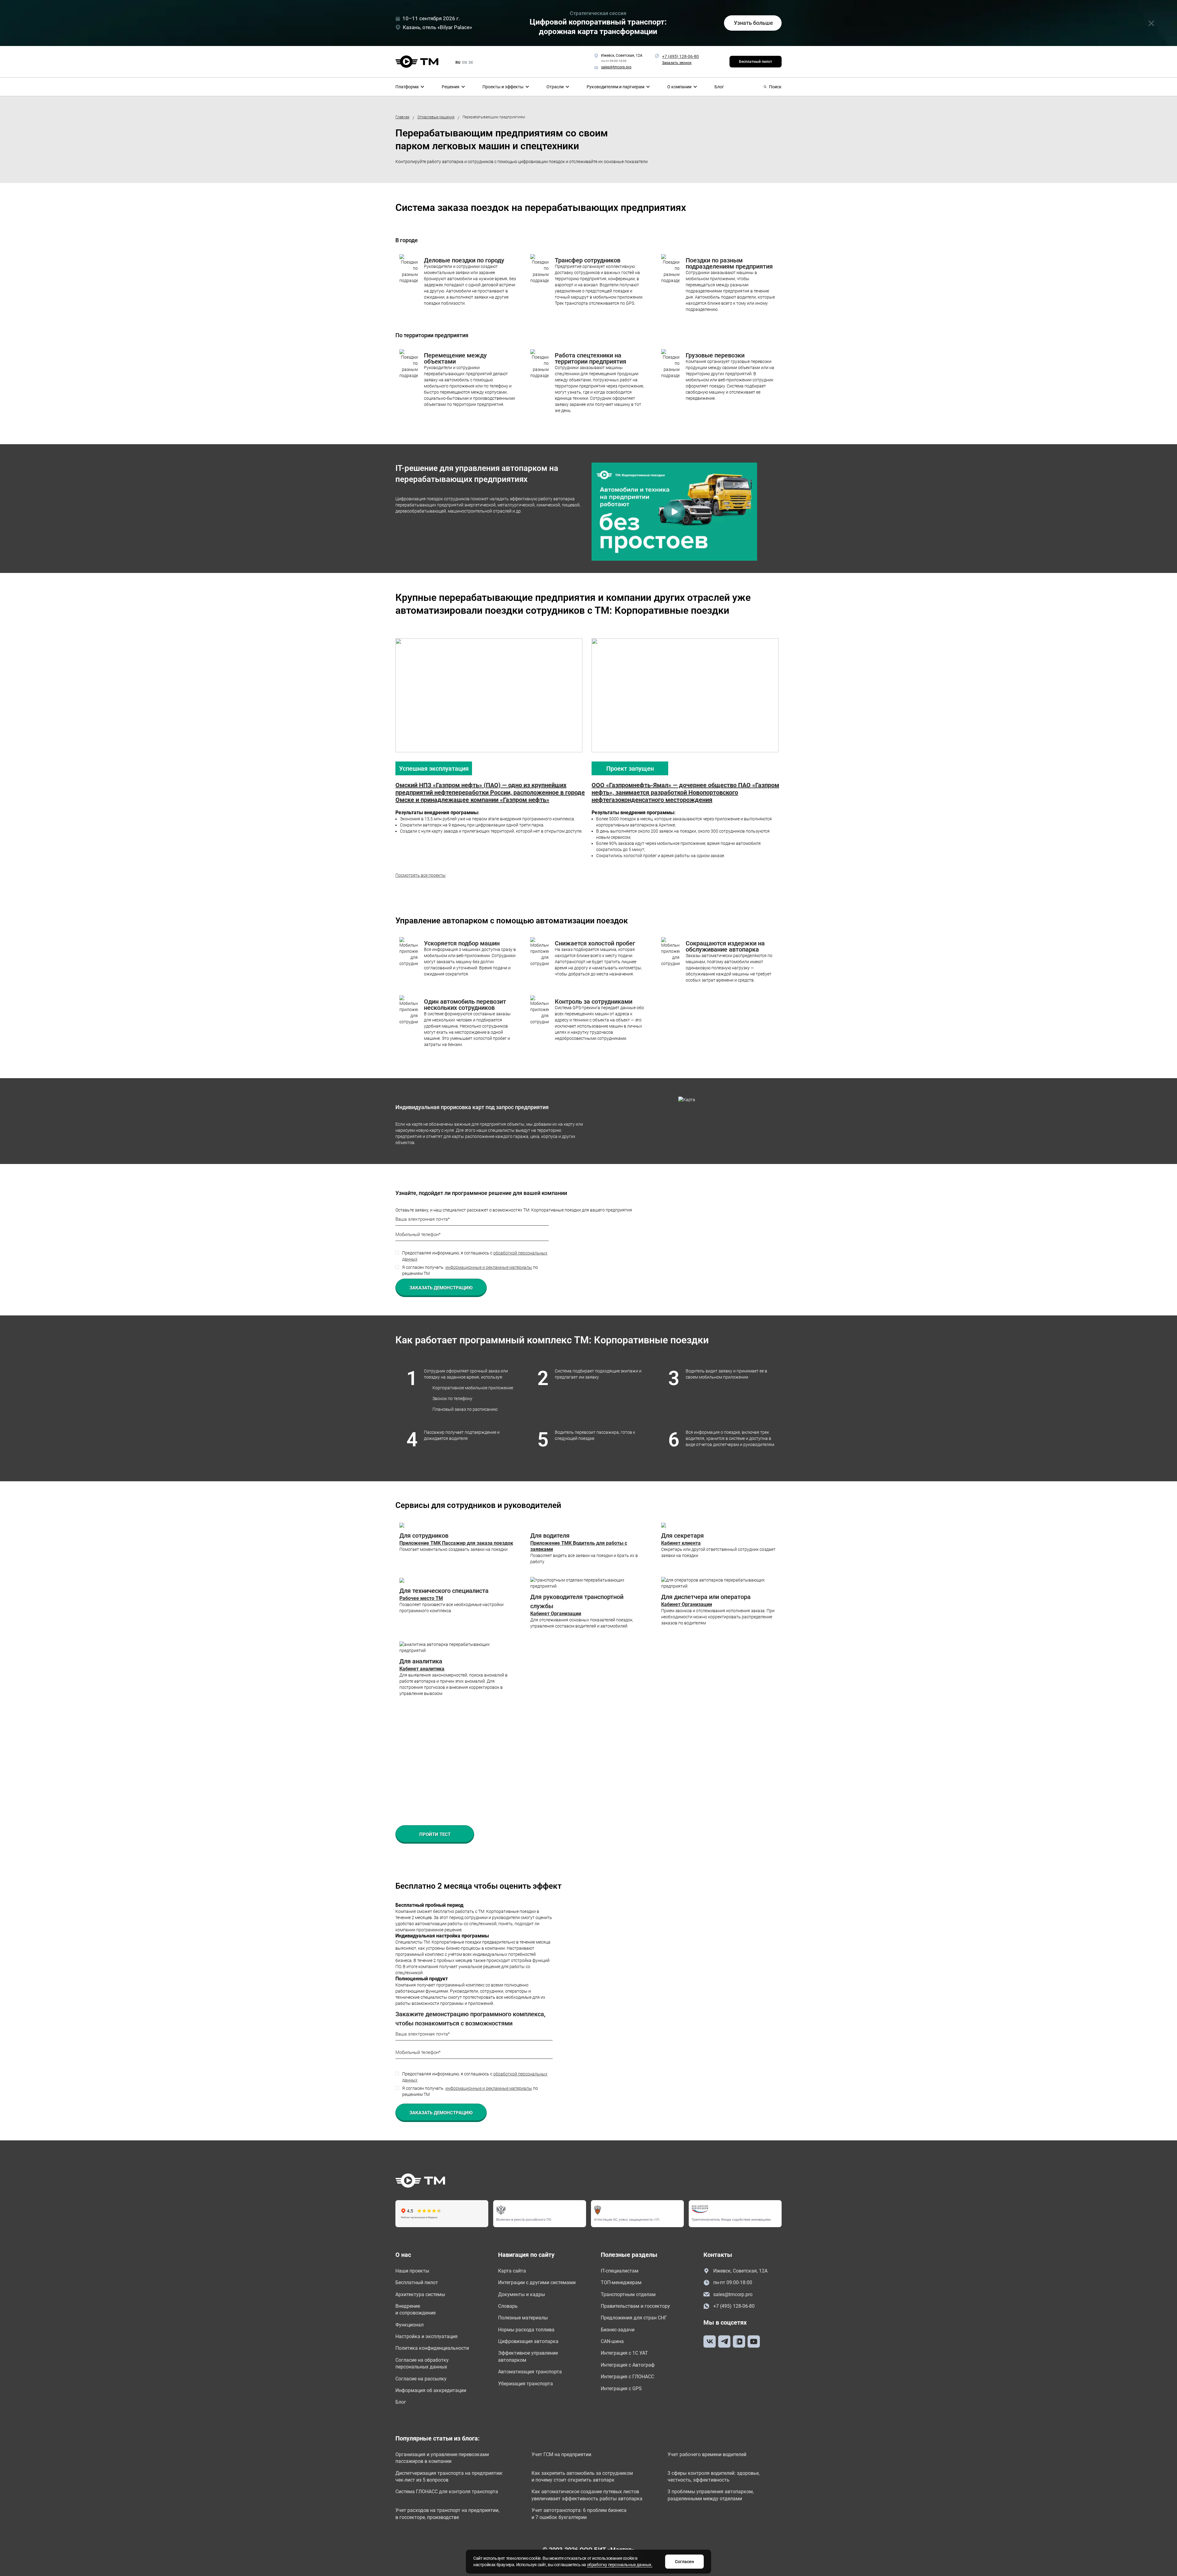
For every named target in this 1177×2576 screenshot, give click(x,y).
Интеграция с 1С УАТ (624, 2353)
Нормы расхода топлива (526, 2330)
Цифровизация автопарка (528, 2341)
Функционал (409, 2325)
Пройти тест (435, 1834)
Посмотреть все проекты (421, 875)
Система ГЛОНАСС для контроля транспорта (447, 2492)
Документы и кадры (522, 2294)
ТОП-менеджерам (621, 2282)
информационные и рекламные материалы (489, 1267)
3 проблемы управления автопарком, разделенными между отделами (711, 2495)
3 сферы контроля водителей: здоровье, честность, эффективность (714, 2477)
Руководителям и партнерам (615, 87)
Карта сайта (512, 2271)
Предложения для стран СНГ (634, 2318)
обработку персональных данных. (620, 2565)
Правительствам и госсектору (635, 2306)
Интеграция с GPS (621, 2389)
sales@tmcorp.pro (733, 2294)
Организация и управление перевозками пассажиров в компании (442, 2458)
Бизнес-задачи (618, 2330)
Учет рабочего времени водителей (707, 2454)
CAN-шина (612, 2341)
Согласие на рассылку (421, 2379)
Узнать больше (753, 23)
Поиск (775, 87)
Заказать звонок (677, 63)
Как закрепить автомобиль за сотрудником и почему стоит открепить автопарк (582, 2477)
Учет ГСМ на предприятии (561, 2454)
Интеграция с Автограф (628, 2365)
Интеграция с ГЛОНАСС (627, 2377)
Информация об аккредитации (431, 2390)
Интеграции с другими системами (537, 2282)
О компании (679, 87)
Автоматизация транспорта (530, 2372)
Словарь (508, 2306)
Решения (451, 87)
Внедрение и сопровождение (415, 2309)
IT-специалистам (620, 2271)
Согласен (684, 2562)
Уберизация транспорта (526, 2384)
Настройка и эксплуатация (427, 2336)
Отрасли (555, 87)
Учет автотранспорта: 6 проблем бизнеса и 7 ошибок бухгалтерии (579, 2514)
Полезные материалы (523, 2318)
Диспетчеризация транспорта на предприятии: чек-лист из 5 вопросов (449, 2477)
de (471, 63)
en (465, 63)
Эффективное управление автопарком (528, 2356)
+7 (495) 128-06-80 (680, 56)
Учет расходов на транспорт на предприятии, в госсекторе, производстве (447, 2514)
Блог (719, 87)
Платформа (407, 87)
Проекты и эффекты (503, 87)
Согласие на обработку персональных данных (422, 2363)
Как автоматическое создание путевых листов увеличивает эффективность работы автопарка (587, 2495)
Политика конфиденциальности (432, 2348)
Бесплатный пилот (756, 62)
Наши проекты (412, 2271)
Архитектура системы (420, 2294)
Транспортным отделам (628, 2294)
